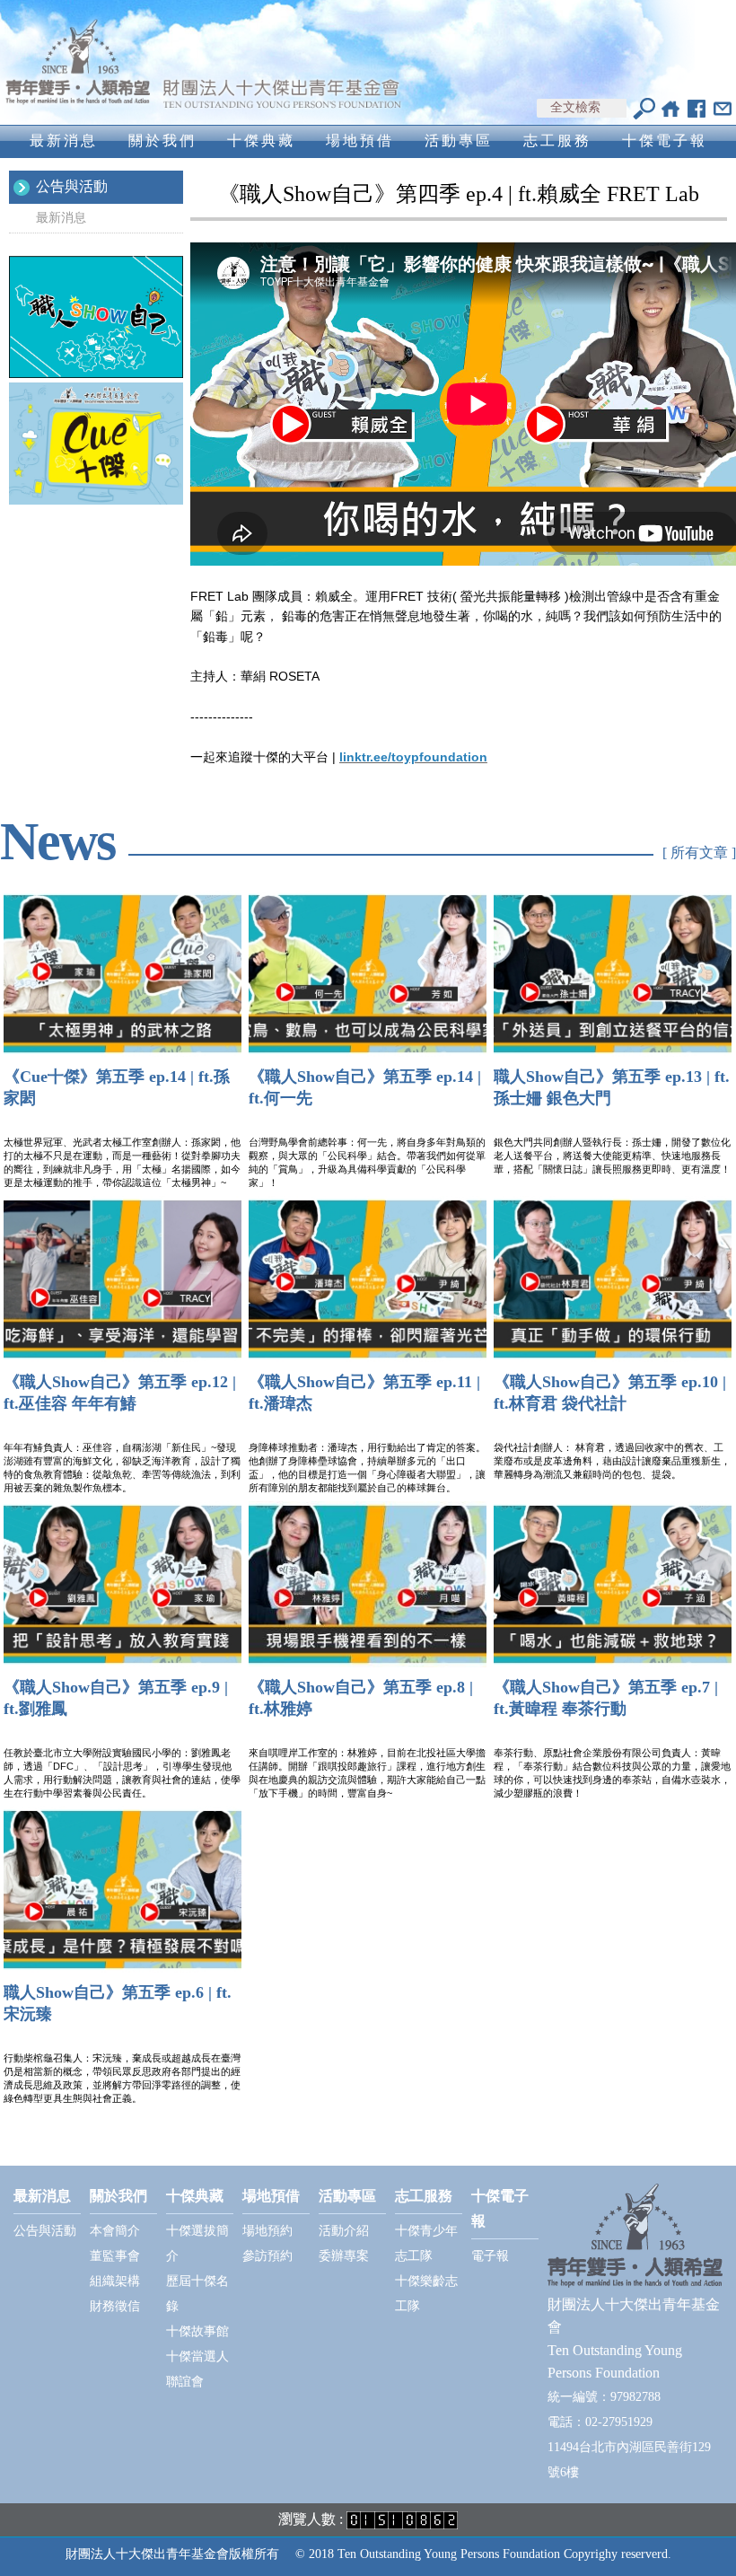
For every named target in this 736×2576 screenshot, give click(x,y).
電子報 (490, 2256)
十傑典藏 (261, 141)
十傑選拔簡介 (197, 2243)
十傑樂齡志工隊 (426, 2294)
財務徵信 (115, 2306)
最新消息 (64, 141)
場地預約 (267, 2231)
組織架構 (115, 2281)
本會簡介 (115, 2231)
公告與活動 (72, 186)
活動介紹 (344, 2231)
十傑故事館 (197, 2331)
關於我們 (162, 141)
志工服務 (557, 141)
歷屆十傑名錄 (197, 2294)
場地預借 (360, 141)
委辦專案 (344, 2256)
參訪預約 (267, 2256)
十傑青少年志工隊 (426, 2243)
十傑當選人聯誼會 (197, 2369)
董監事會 (115, 2256)
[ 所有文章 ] (699, 853)
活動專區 (459, 141)
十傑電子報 (665, 141)
